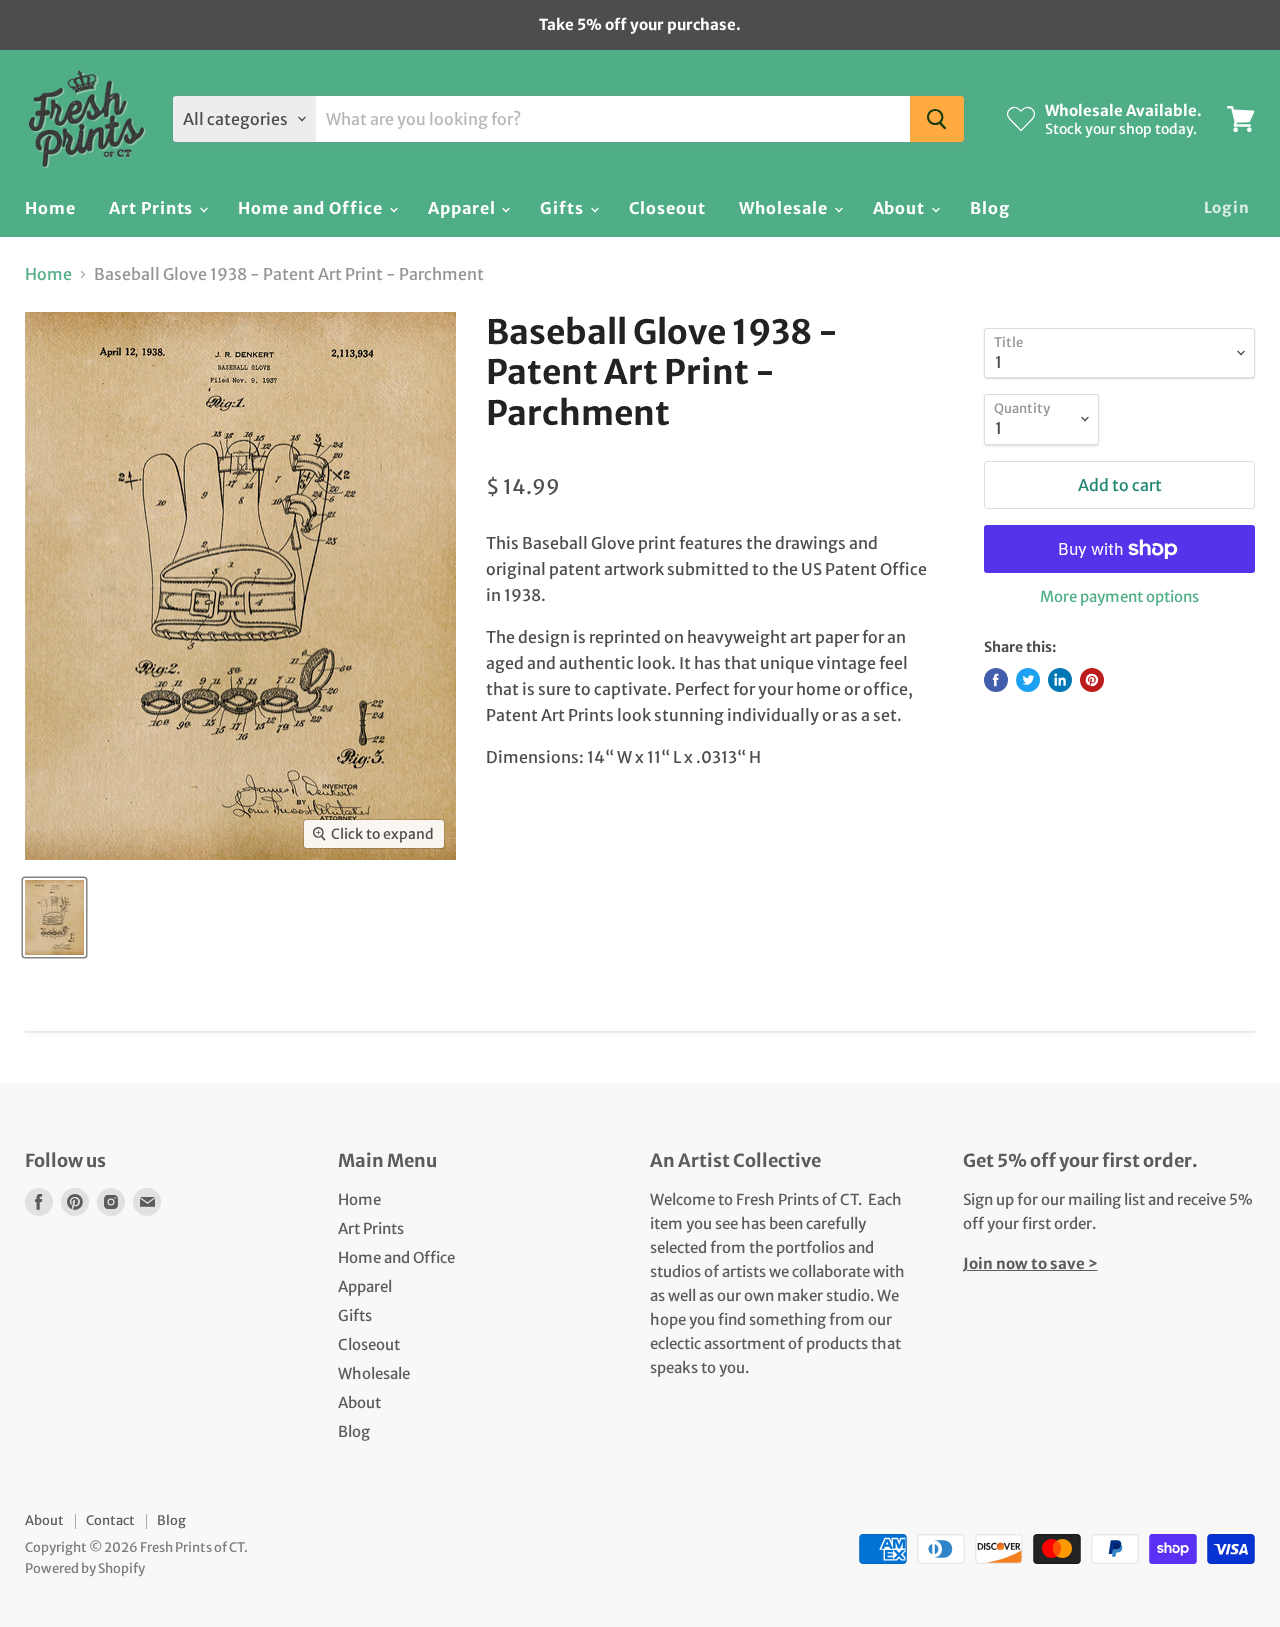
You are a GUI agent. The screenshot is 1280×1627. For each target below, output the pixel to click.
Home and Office (312, 208)
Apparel (464, 208)
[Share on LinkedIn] (1060, 680)
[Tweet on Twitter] (1028, 680)
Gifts (564, 208)
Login (1227, 207)
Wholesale (785, 208)
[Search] (937, 119)
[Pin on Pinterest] (1092, 680)
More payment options (1119, 596)
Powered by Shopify (85, 1568)
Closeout (667, 208)
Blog (990, 208)
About (901, 208)
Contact (110, 1520)
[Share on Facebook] (996, 680)
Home (50, 208)
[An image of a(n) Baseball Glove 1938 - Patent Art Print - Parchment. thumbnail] (54, 917)
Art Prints (153, 208)
